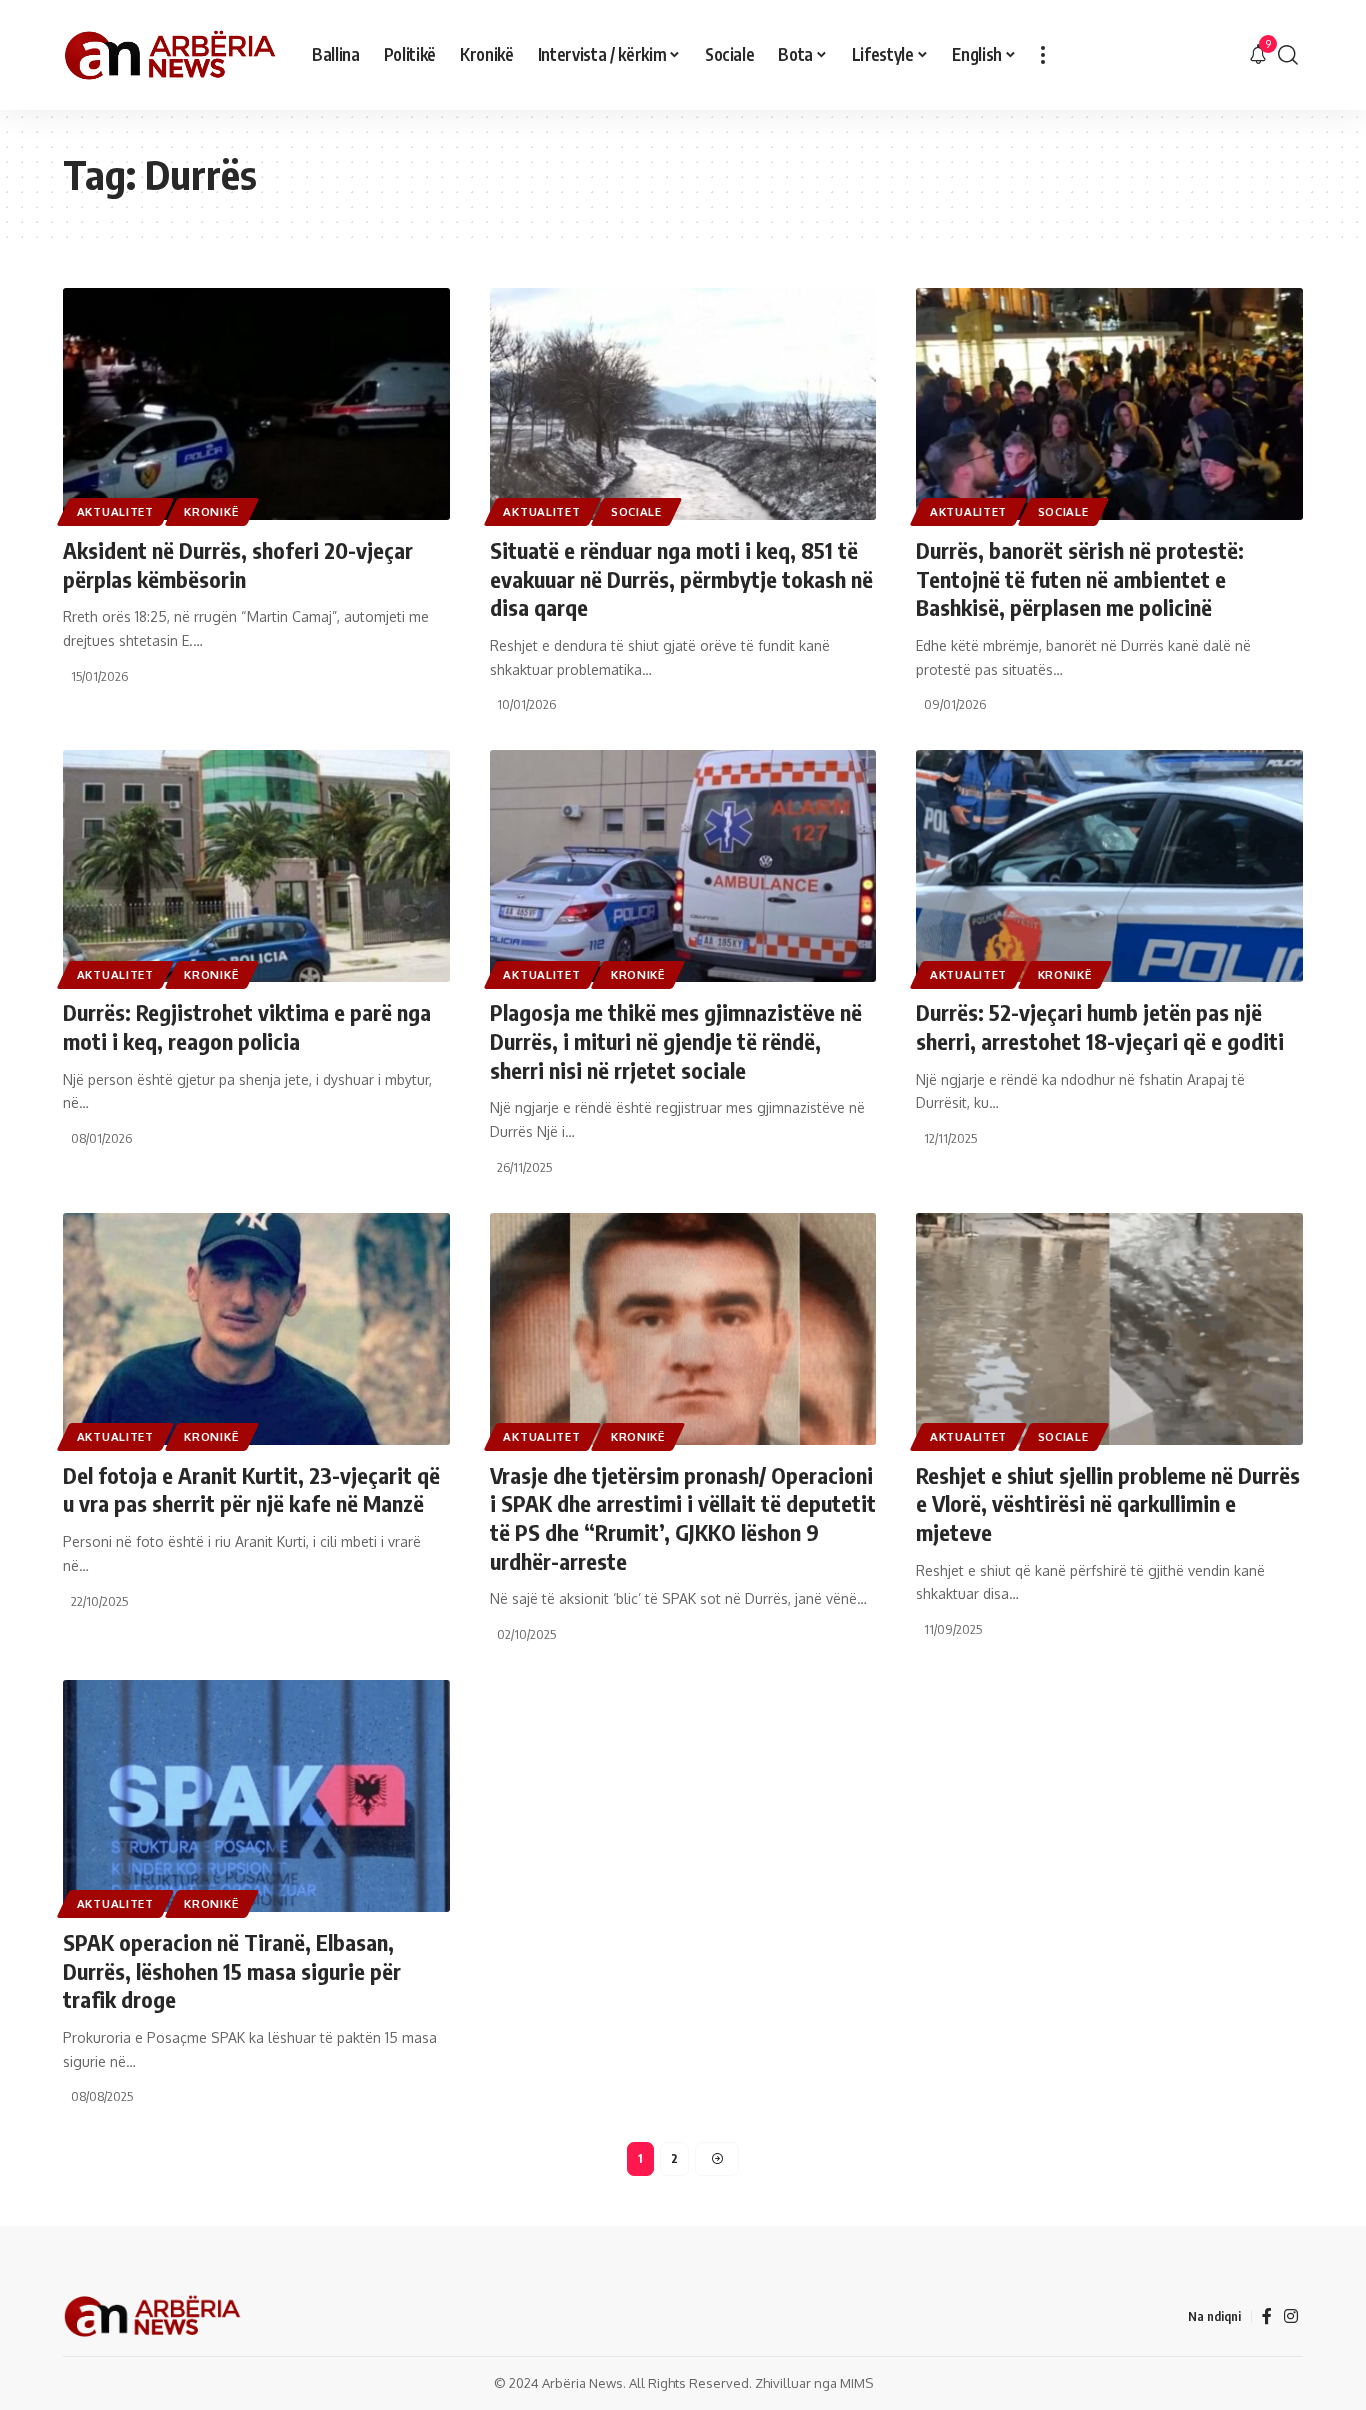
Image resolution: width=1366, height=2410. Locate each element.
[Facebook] (1267, 2316)
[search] (1288, 55)
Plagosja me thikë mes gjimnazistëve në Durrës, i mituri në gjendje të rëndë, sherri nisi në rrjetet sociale (676, 1040)
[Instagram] (1291, 2316)
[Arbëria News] (171, 55)
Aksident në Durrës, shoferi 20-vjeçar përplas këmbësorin (238, 564)
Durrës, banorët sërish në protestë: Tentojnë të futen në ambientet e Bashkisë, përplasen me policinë (1080, 578)
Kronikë (211, 511)
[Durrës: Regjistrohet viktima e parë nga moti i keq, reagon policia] (256, 866)
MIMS (856, 2383)
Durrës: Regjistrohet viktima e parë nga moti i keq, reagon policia (247, 1026)
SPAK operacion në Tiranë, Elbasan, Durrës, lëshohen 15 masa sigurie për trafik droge (232, 1970)
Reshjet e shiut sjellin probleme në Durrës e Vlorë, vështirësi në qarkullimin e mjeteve (1108, 1503)
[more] (1043, 55)
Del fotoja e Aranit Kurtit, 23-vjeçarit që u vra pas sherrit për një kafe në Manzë (251, 1489)
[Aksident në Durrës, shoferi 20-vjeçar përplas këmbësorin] (256, 404)
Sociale (636, 511)
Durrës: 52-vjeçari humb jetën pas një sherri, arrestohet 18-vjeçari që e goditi (1100, 1026)
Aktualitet (115, 511)
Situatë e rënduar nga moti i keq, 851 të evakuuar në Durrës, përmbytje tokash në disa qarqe (681, 578)
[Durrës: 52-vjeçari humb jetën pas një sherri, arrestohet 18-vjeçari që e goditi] (1109, 866)
